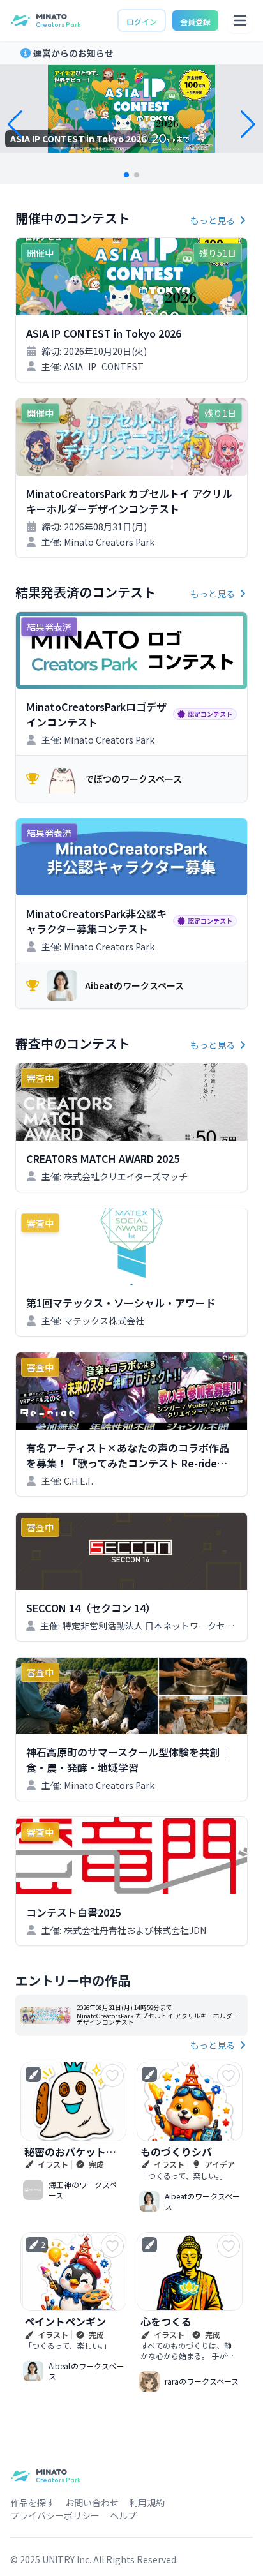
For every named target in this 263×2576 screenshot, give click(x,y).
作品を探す (33, 2503)
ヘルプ (123, 2515)
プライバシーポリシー (55, 2515)
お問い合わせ (92, 2503)
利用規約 (147, 2503)
